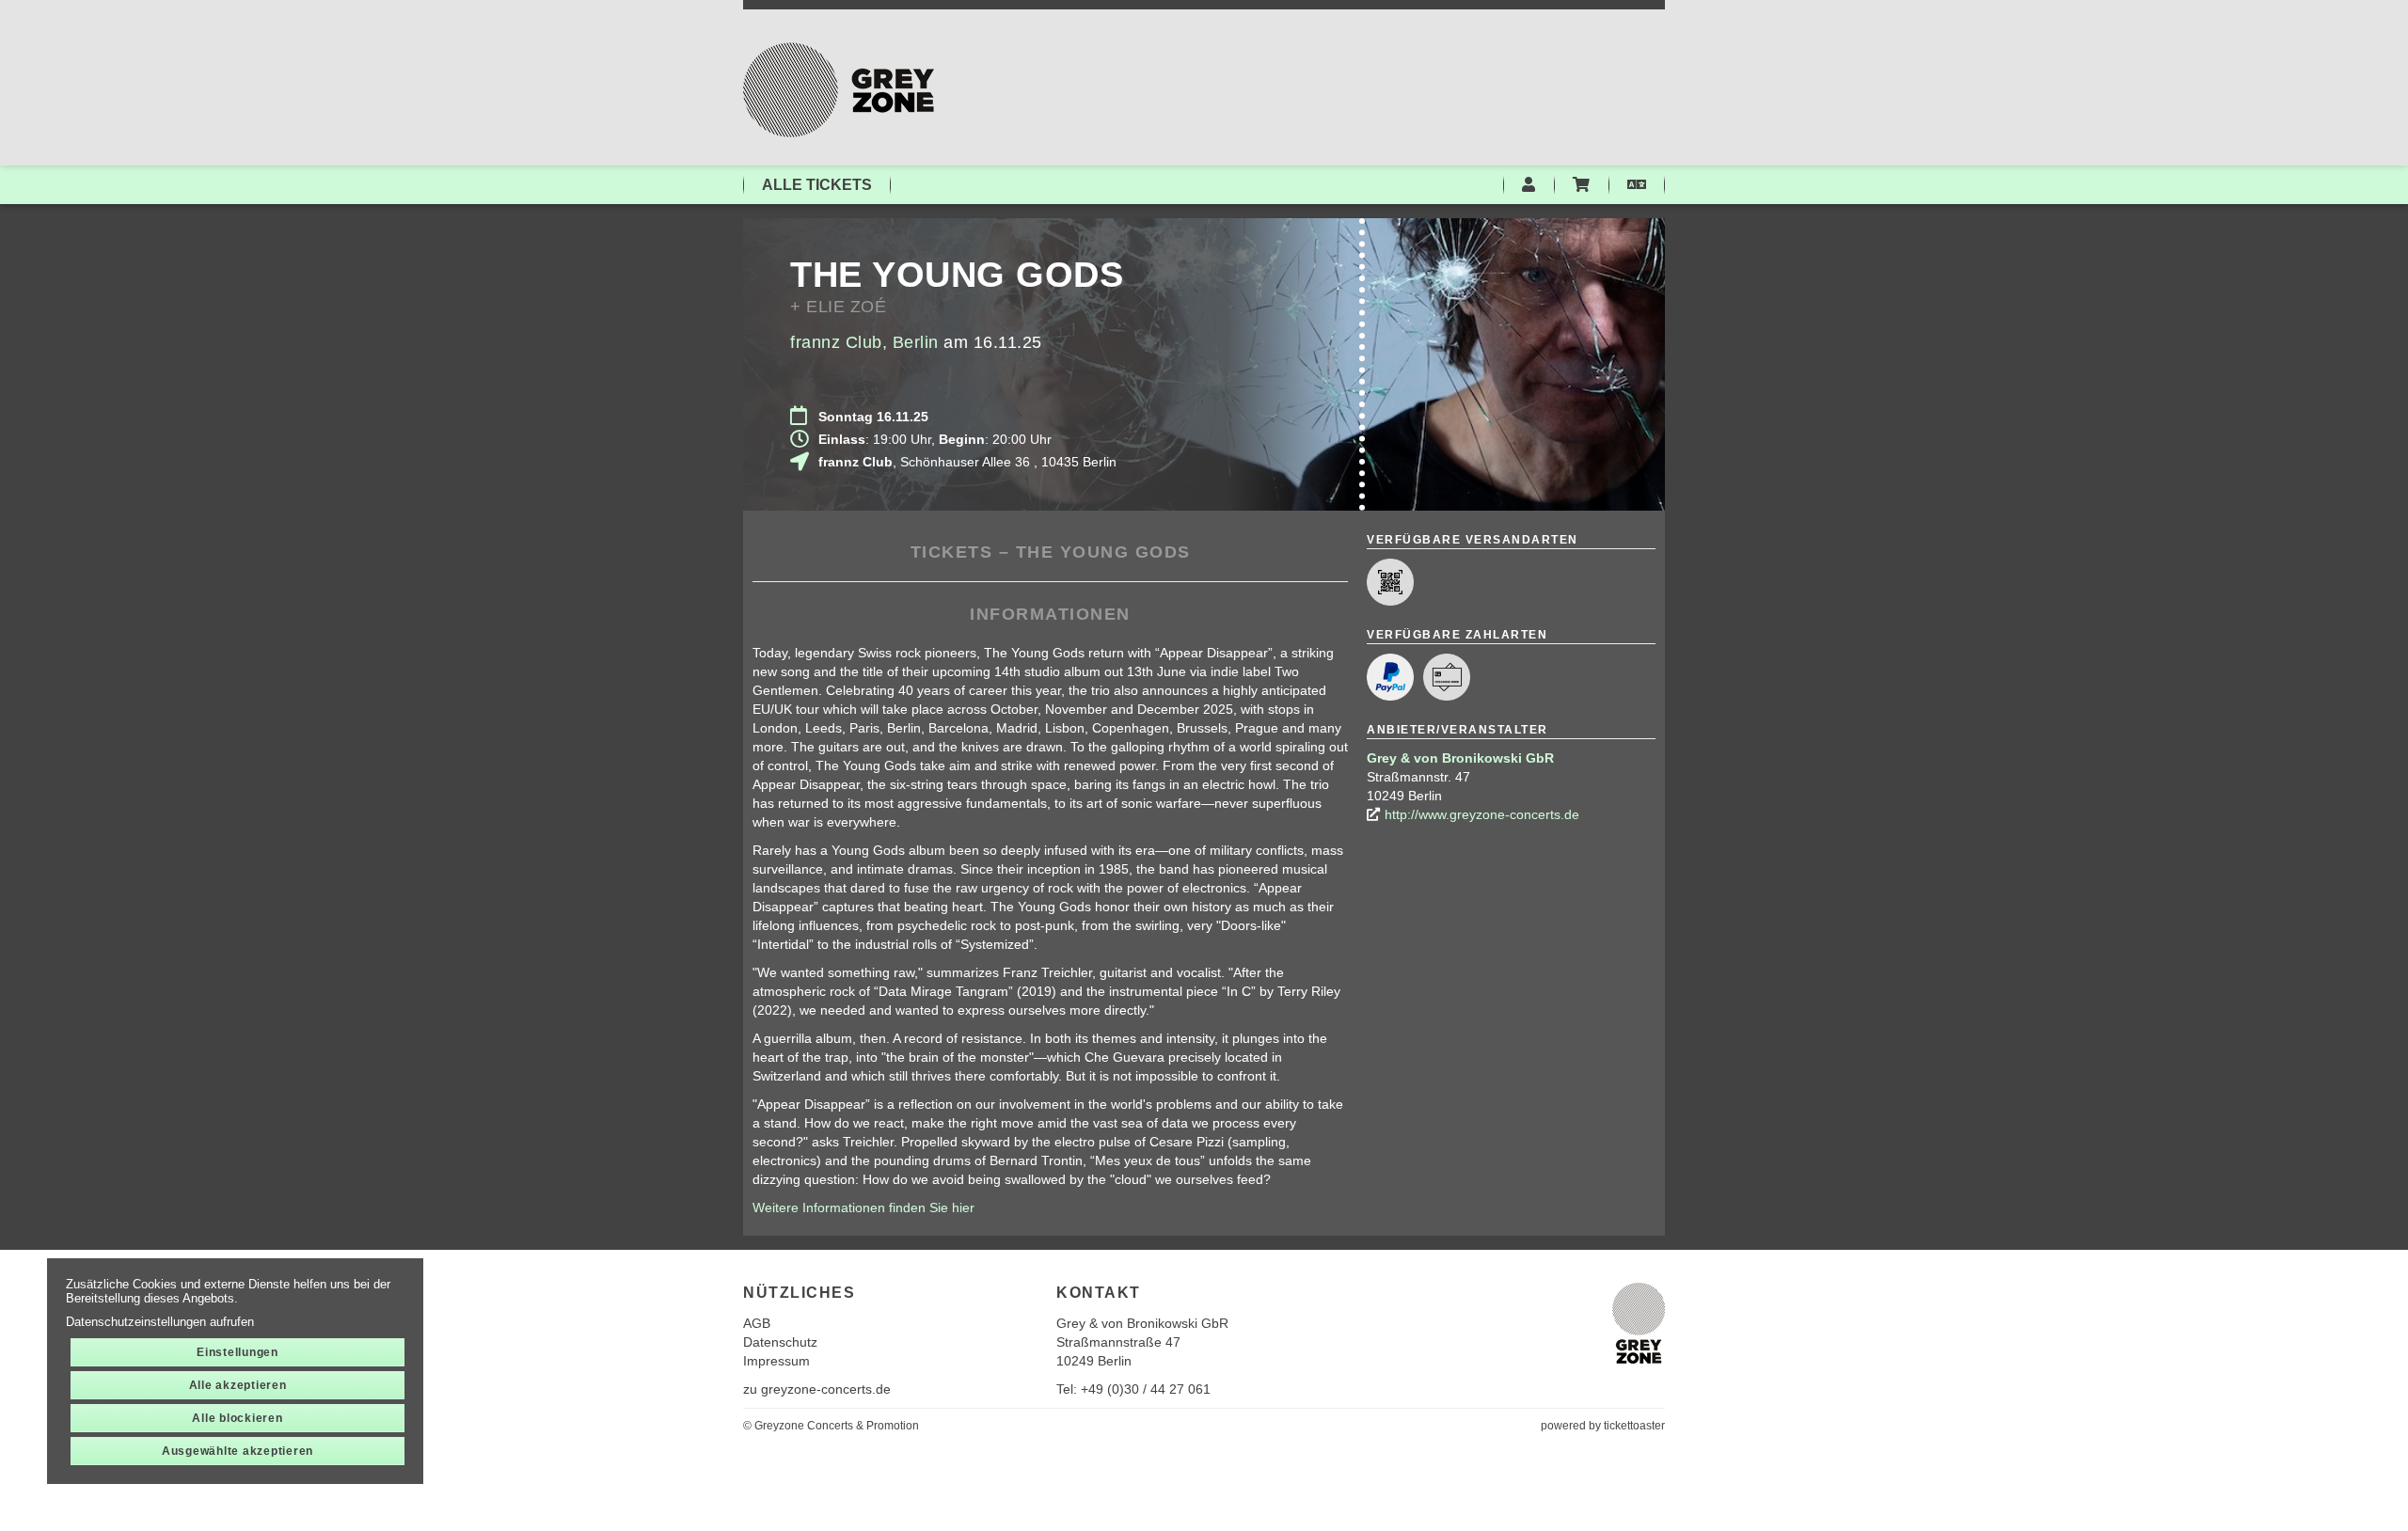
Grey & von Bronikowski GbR (1460, 758)
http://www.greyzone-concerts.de (1482, 814)
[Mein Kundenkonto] (1529, 185)
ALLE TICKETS (817, 185)
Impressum (776, 1361)
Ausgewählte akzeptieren (238, 1451)
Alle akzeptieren (238, 1385)
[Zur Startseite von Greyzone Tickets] (1204, 90)
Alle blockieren (237, 1418)
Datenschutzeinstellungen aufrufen (160, 1322)
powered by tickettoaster (1603, 1426)
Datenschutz (780, 1342)
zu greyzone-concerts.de (817, 1389)
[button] (1637, 185)
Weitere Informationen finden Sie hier (863, 1207)
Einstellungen (238, 1352)
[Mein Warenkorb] (1581, 185)
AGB (757, 1323)
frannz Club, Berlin (864, 342)
